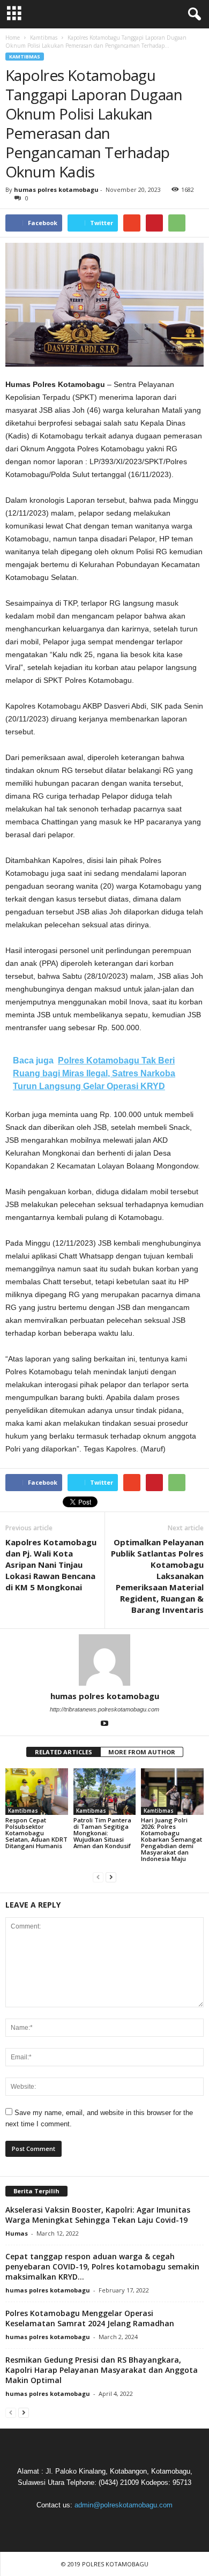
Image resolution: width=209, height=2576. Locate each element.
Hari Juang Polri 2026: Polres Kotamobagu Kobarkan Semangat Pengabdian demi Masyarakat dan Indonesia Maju (171, 1839)
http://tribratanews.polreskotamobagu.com (104, 1709)
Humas (17, 2233)
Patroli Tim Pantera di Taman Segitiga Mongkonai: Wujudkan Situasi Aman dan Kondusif (102, 1833)
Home (13, 38)
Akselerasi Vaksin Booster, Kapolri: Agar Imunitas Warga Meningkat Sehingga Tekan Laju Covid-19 (98, 2215)
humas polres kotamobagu (56, 189)
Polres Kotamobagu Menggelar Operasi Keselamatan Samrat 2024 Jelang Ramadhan (90, 2318)
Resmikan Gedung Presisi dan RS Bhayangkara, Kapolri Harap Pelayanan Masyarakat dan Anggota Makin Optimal (102, 2370)
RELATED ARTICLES (64, 1752)
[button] (192, 14)
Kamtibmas (25, 57)
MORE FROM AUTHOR (142, 1752)
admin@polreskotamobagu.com (124, 2505)
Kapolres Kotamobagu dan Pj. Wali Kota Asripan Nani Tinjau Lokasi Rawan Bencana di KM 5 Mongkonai (51, 1565)
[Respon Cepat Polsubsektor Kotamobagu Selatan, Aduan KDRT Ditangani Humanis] (37, 1792)
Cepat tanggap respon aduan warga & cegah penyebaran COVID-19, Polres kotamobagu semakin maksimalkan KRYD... (102, 2266)
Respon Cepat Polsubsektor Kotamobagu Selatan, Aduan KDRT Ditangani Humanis (36, 1833)
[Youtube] (104, 1724)
